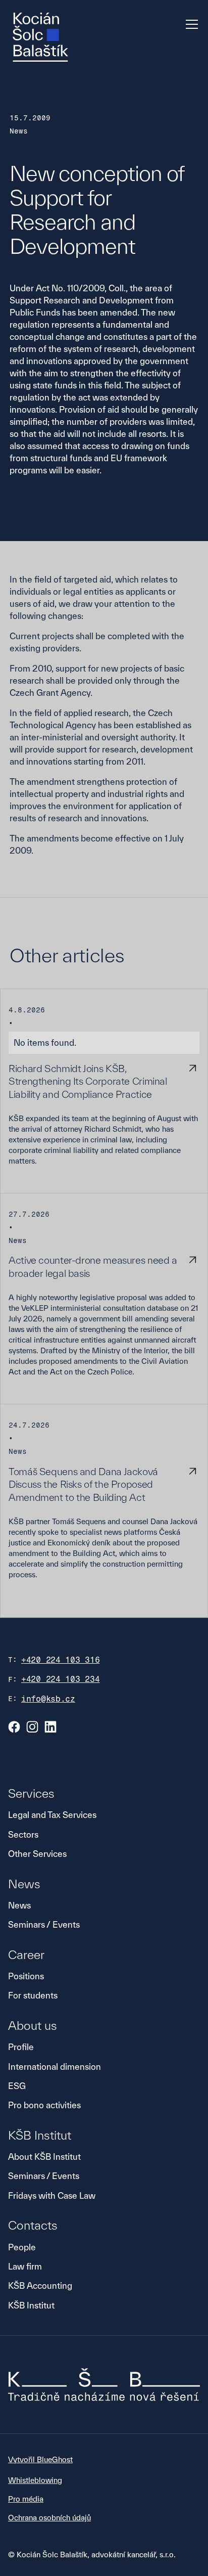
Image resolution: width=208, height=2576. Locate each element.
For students (33, 1995)
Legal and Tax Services (52, 1815)
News (19, 1905)
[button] (190, 24)
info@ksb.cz (48, 1699)
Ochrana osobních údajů (49, 2518)
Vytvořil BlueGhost (40, 2459)
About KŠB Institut (44, 2157)
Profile (21, 2047)
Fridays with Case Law (52, 2195)
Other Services (37, 1854)
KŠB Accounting (40, 2285)
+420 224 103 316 (61, 1660)
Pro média (26, 2499)
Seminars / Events (44, 1924)
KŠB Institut (31, 2305)
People (22, 2247)
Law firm (25, 2266)
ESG (17, 2086)
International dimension (55, 2067)
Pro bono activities (44, 2105)
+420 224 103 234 (61, 1679)
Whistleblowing (35, 2480)
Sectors (23, 1834)
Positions (26, 1976)
